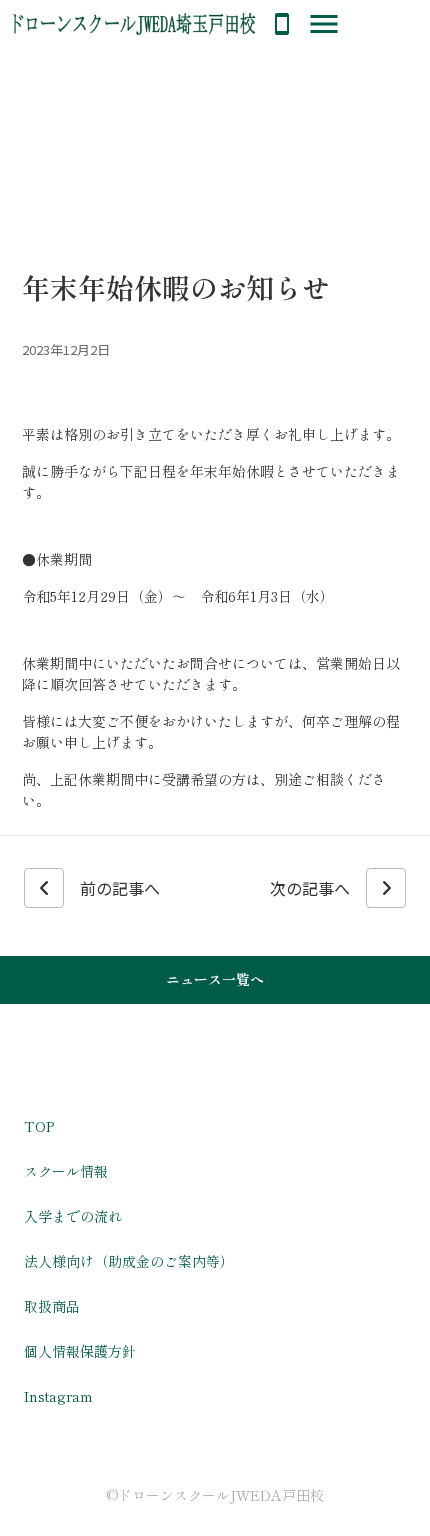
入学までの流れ (73, 1216)
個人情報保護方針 (80, 1351)
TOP (39, 1126)
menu (324, 24)
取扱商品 (52, 1306)
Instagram (58, 1396)
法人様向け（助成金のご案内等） (129, 1261)
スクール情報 (66, 1171)
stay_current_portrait (282, 24)
